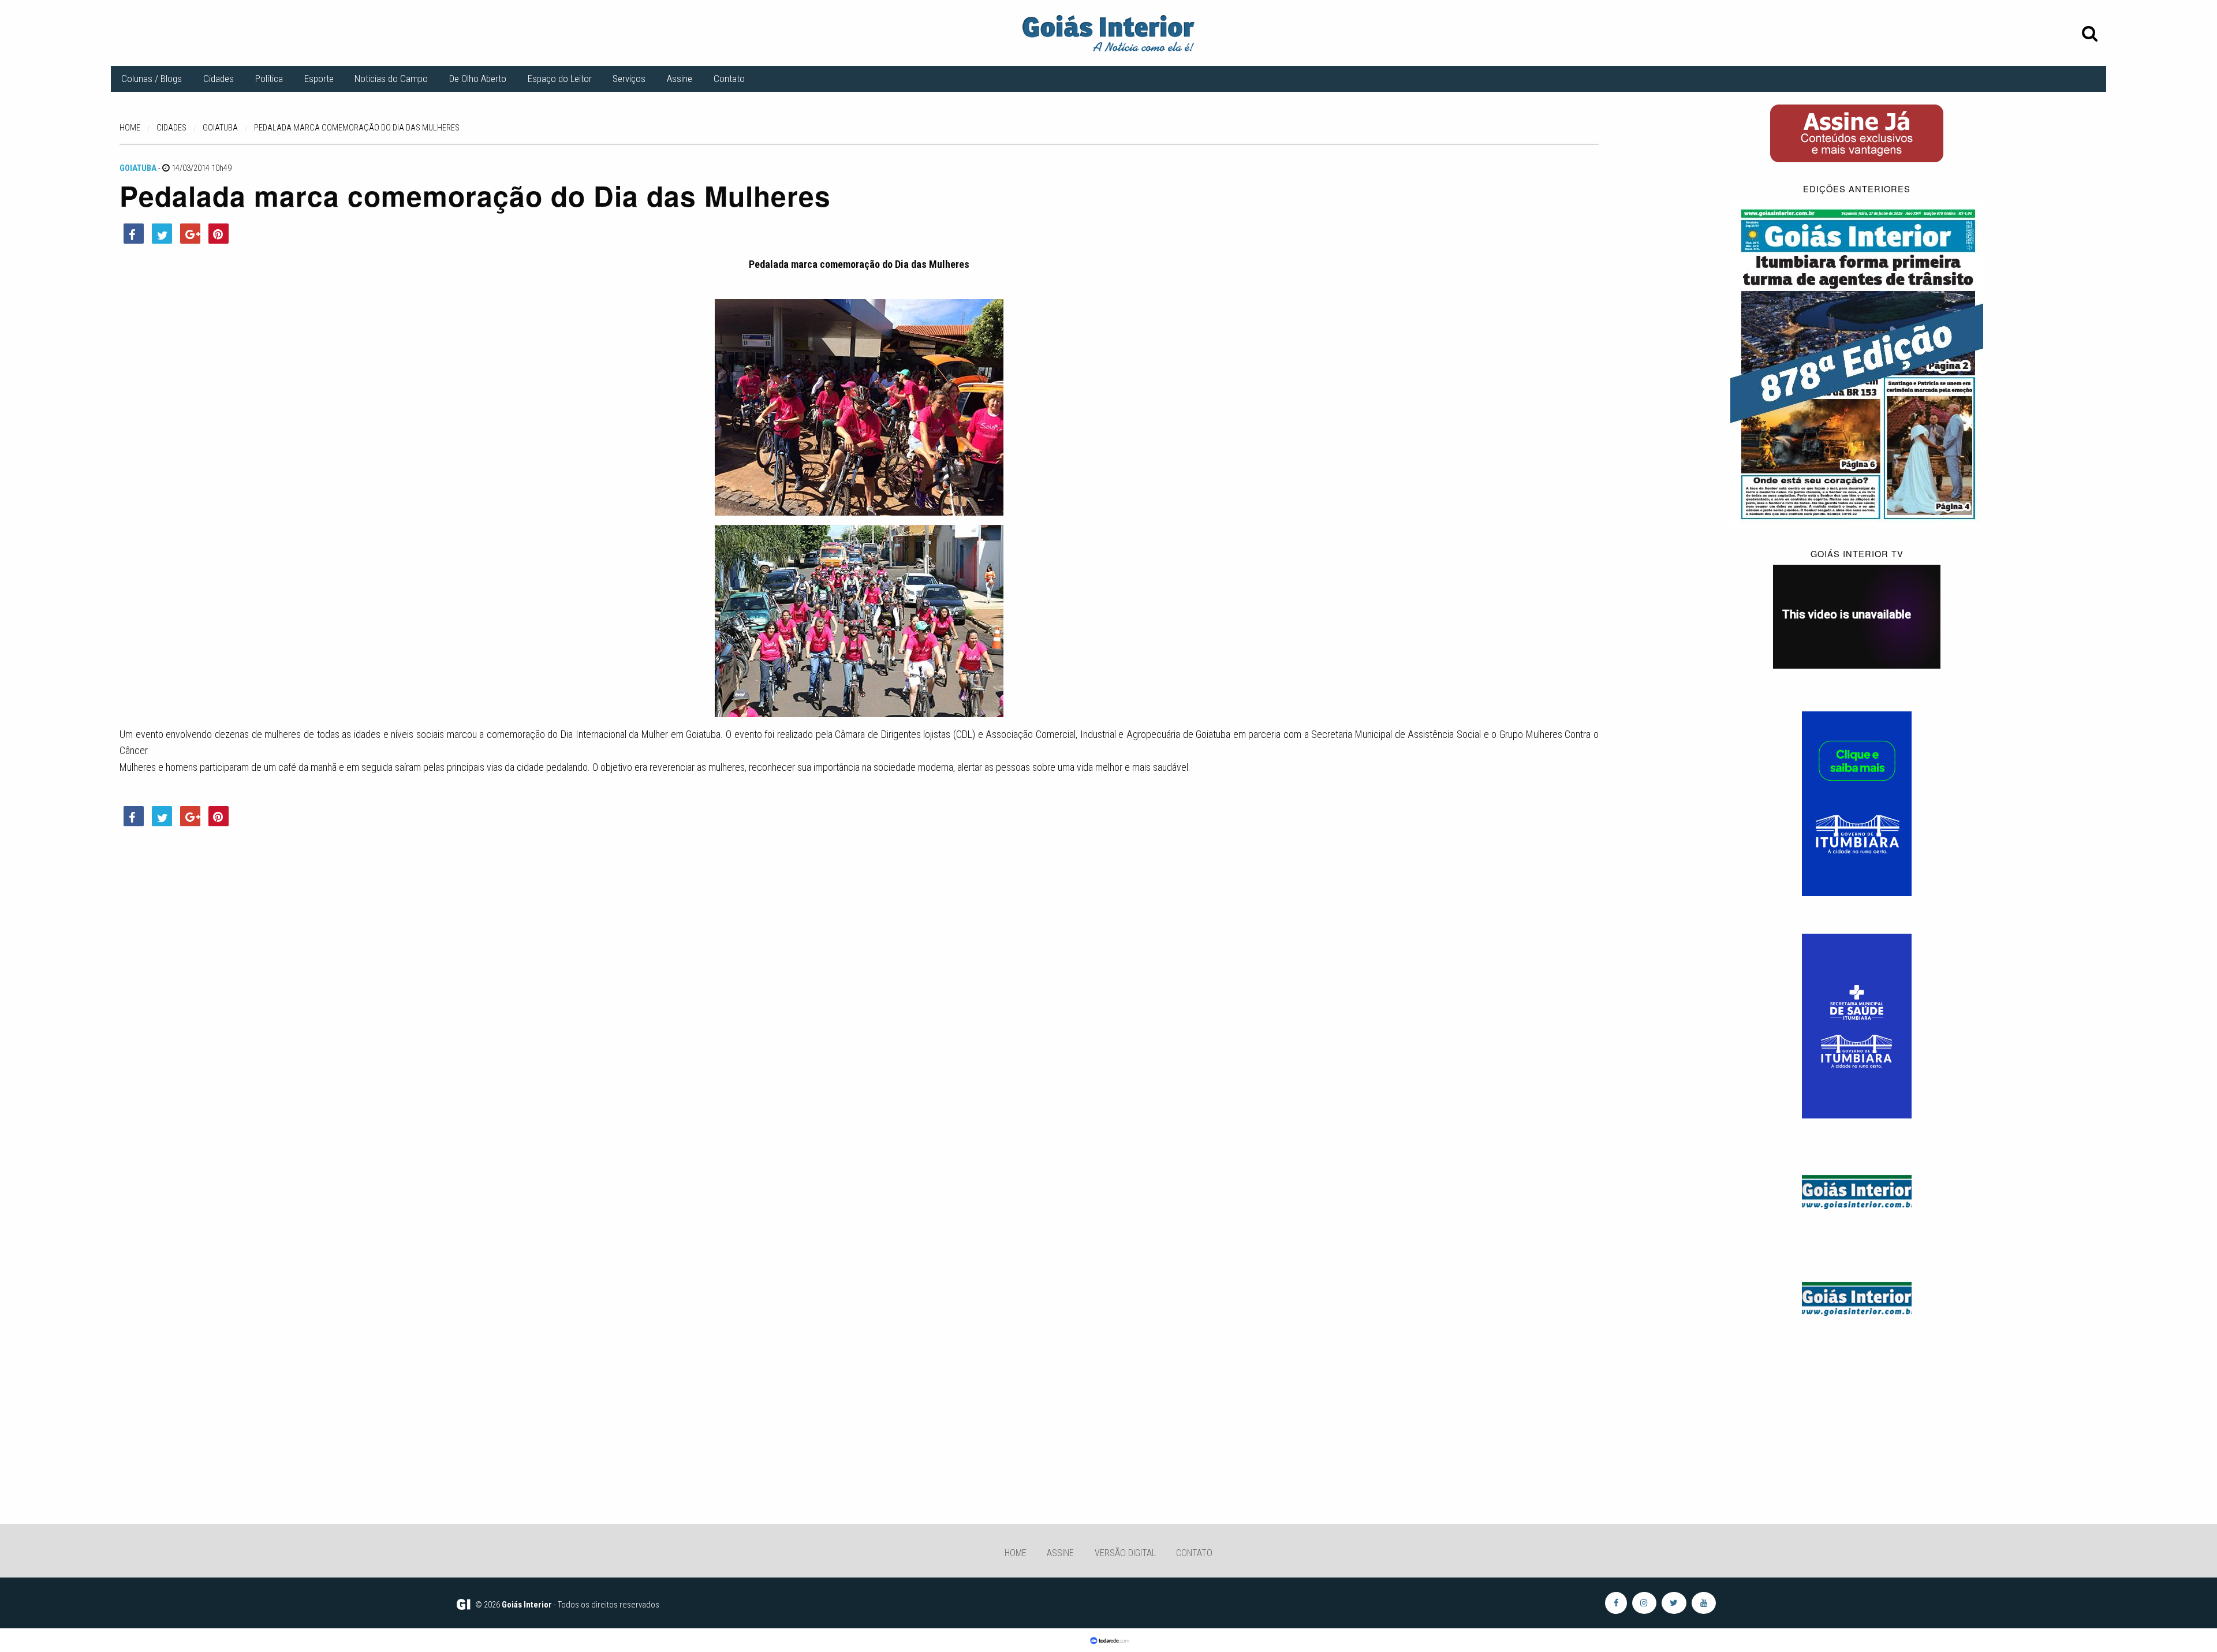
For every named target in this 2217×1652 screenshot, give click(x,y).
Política (269, 79)
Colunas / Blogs (152, 79)
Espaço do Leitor (560, 79)
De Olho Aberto (478, 79)
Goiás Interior (527, 1605)
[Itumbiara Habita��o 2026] (1857, 803)
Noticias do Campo (391, 79)
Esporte (319, 79)
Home (1016, 1553)
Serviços (629, 79)
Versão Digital (1125, 1553)
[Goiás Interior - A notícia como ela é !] (1108, 32)
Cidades (219, 79)
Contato (729, 79)
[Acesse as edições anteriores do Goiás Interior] (1857, 363)
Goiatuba (138, 168)
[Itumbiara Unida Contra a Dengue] (1857, 1025)
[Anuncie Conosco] (1857, 1190)
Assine (680, 79)
